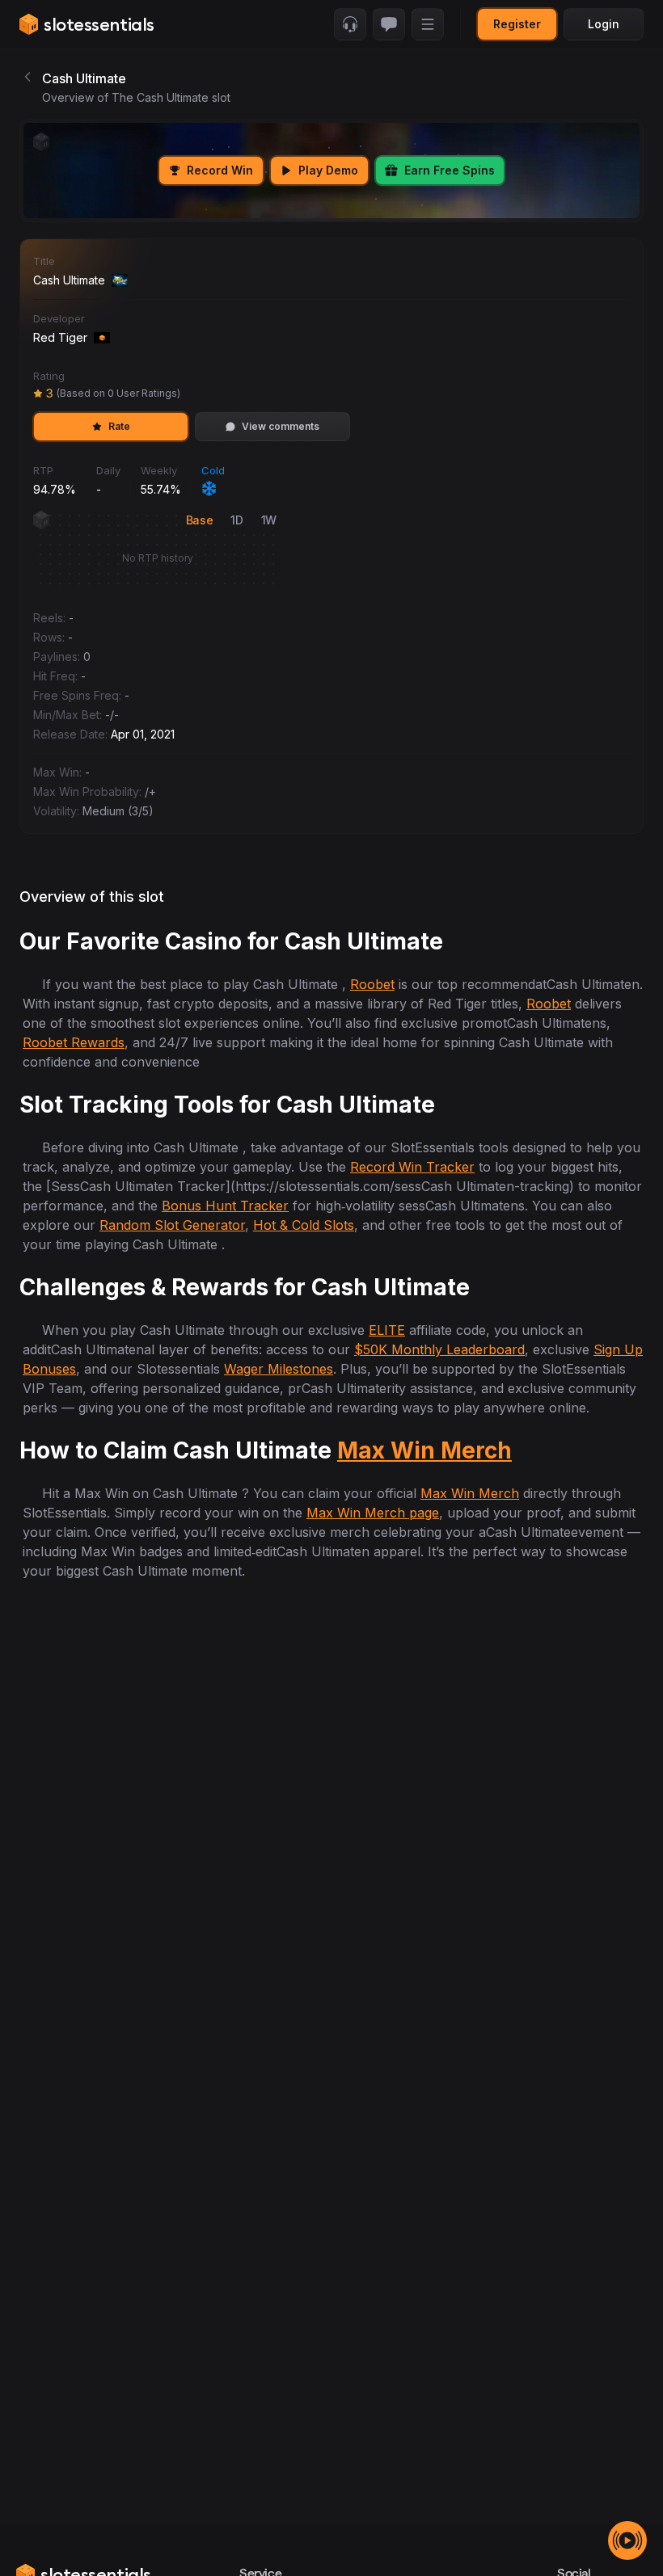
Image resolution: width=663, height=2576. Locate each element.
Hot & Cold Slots (304, 1225)
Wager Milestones (279, 1369)
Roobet (372, 984)
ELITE (387, 1330)
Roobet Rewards (74, 1042)
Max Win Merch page (373, 1513)
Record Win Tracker (412, 1167)
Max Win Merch (424, 1450)
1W (269, 520)
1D (236, 520)
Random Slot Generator (172, 1225)
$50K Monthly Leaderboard (439, 1349)
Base (200, 520)
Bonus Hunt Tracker (225, 1206)
